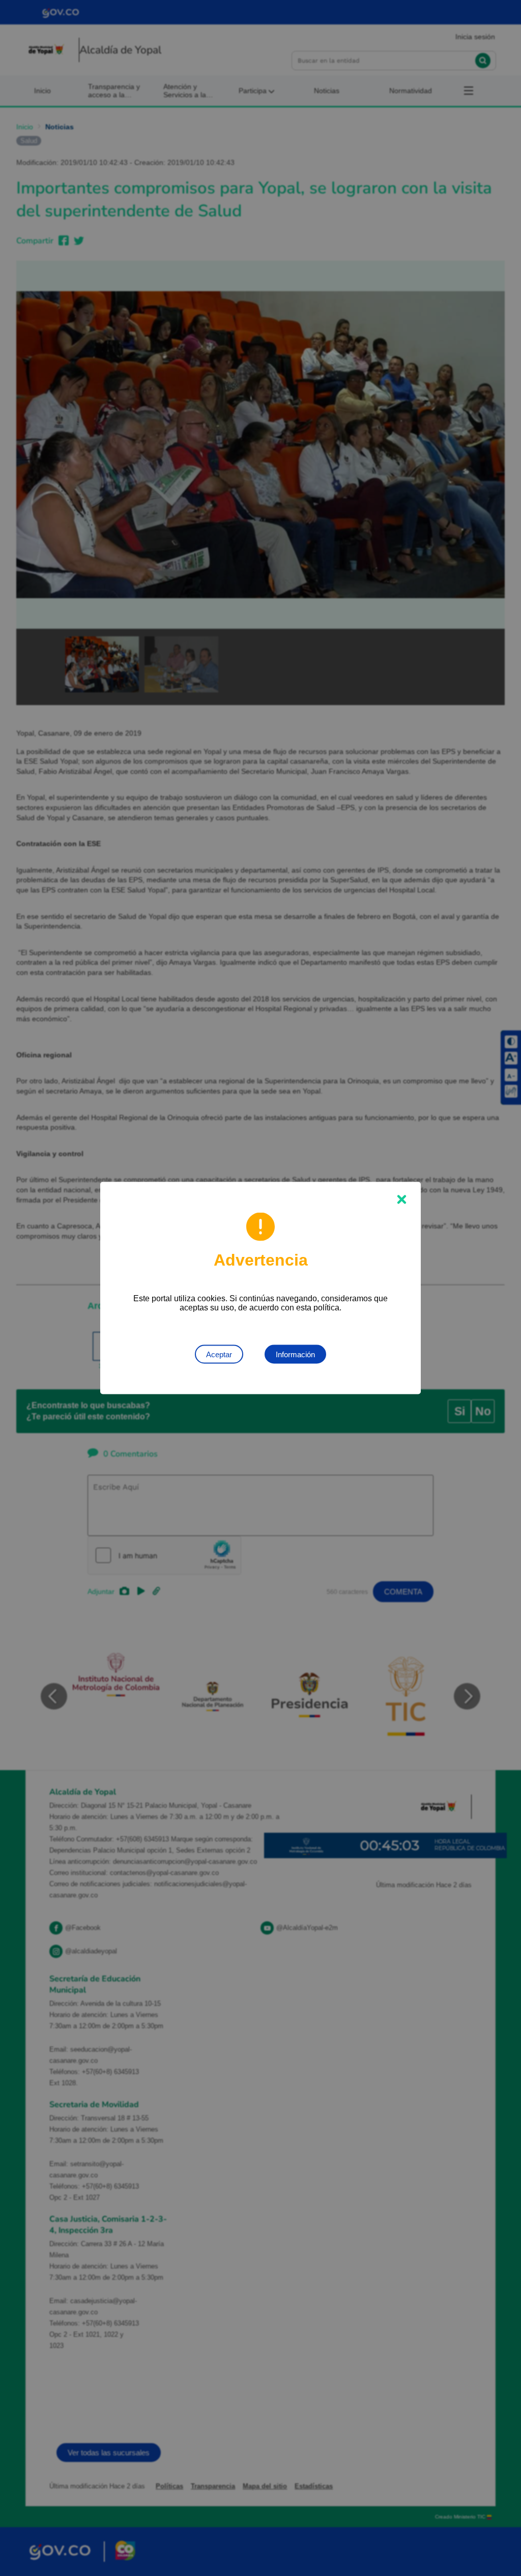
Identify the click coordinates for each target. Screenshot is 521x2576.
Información (295, 1354)
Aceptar (219, 1354)
